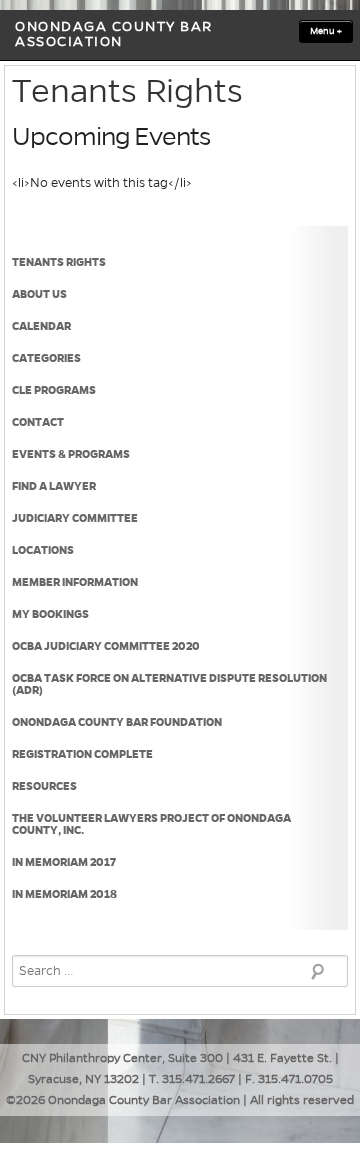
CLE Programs (54, 390)
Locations (43, 550)
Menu (326, 31)
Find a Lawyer (54, 486)
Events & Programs (71, 454)
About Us (39, 294)
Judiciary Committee (75, 518)
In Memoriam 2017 (64, 862)
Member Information (75, 582)
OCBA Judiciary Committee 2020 (106, 646)
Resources (44, 786)
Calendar (41, 326)
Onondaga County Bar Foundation (117, 722)
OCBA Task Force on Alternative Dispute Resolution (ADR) (169, 684)
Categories (46, 358)
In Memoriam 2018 (64, 894)
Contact (38, 422)
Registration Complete (82, 754)
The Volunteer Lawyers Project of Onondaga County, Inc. (151, 824)
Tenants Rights (59, 262)
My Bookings (50, 614)
